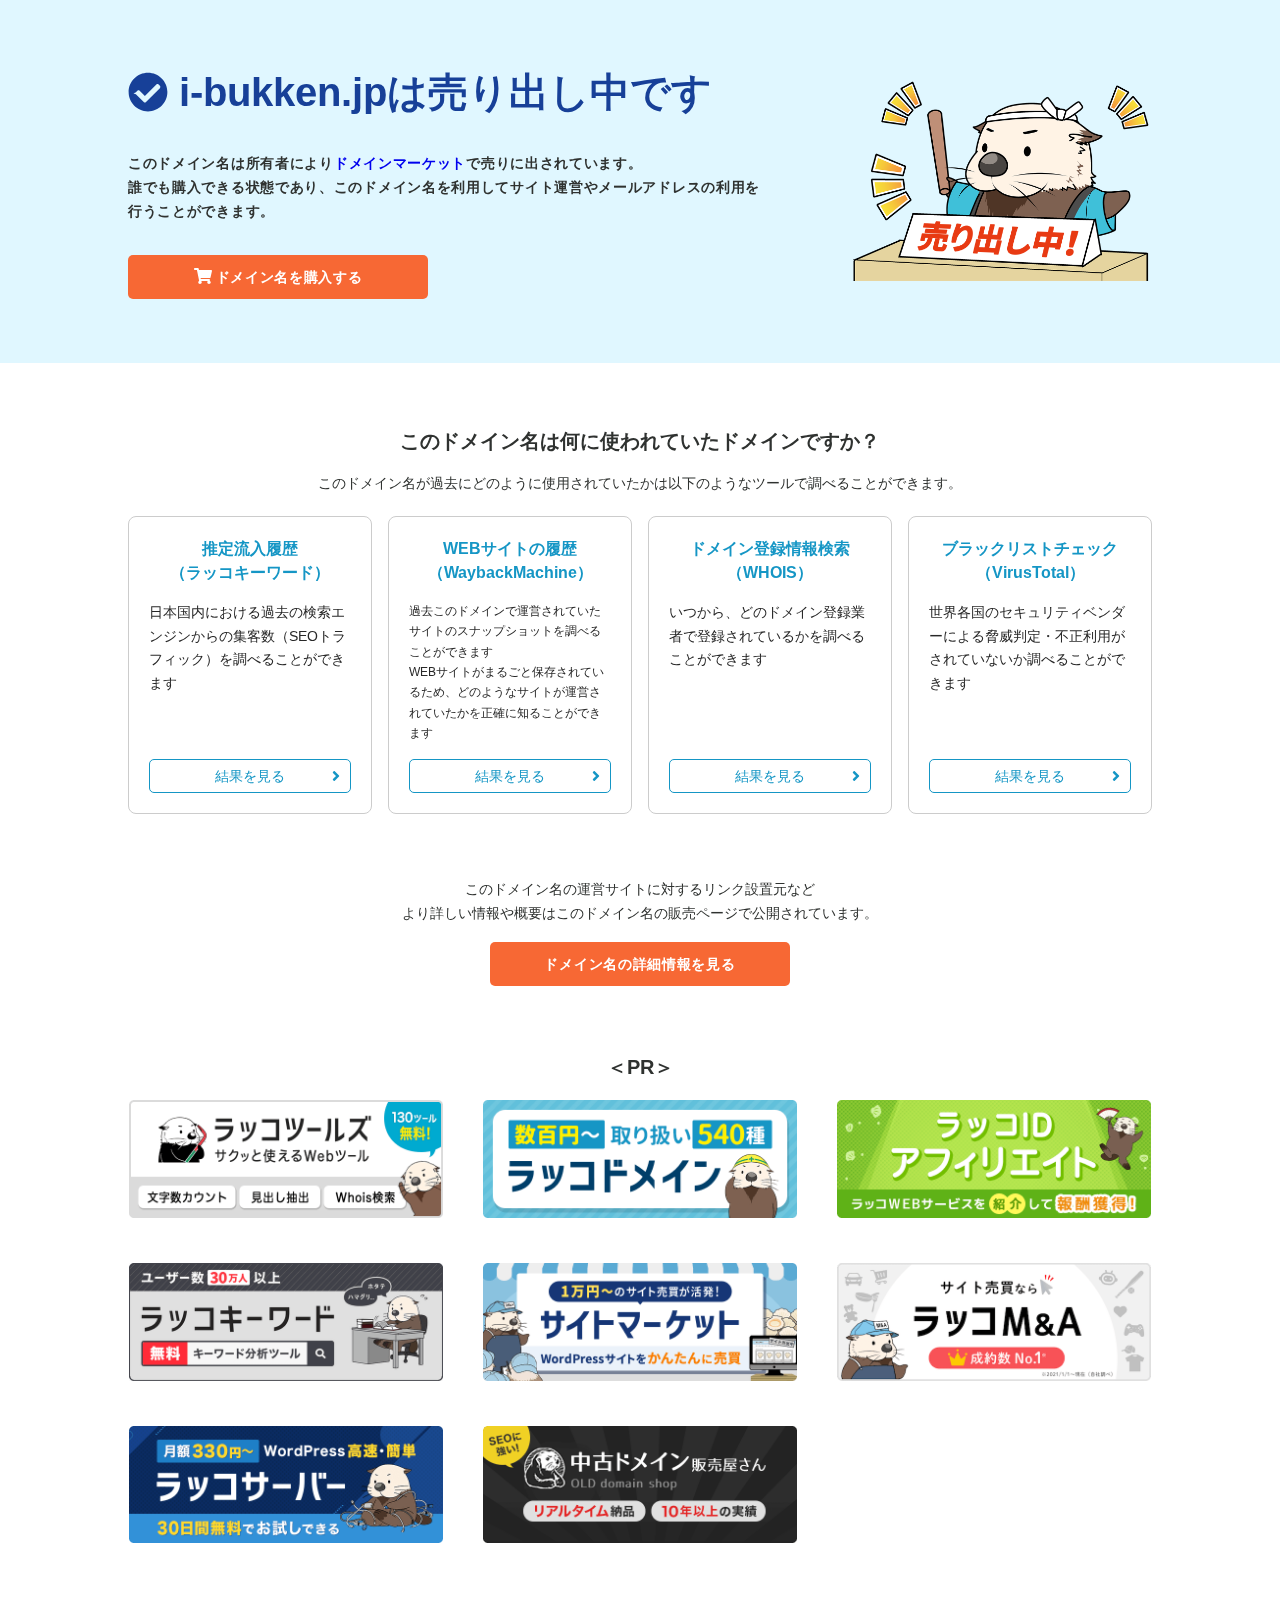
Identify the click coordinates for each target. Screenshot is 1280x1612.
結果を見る (250, 776)
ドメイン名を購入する (289, 277)
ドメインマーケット (400, 163)
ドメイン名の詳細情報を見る (639, 964)
